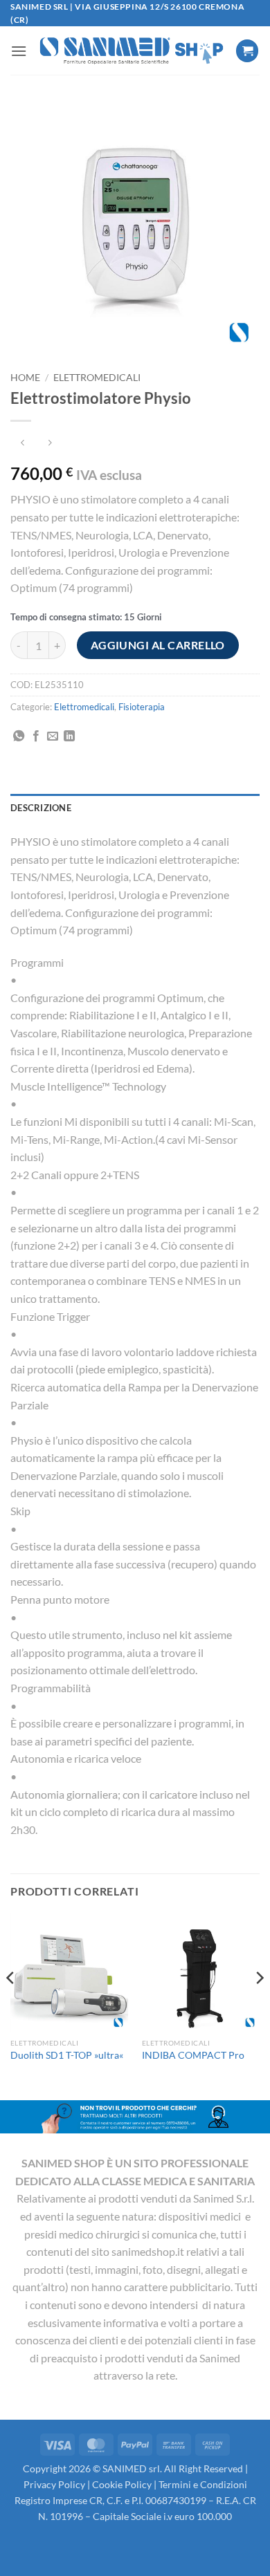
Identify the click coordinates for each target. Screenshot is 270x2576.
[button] (19, 51)
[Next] (259, 2005)
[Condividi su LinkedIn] (69, 736)
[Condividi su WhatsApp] (19, 736)
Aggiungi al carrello (158, 645)
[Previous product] (49, 444)
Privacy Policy (54, 2484)
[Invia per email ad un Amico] (53, 736)
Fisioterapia (142, 707)
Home (25, 378)
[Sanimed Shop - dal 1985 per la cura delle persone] (131, 51)
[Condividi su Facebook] (36, 736)
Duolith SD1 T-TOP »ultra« (67, 2055)
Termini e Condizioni (203, 2484)
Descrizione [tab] (41, 808)
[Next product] (22, 444)
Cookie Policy (122, 2484)
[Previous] (11, 2005)
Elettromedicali (97, 378)
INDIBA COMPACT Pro (193, 2055)
